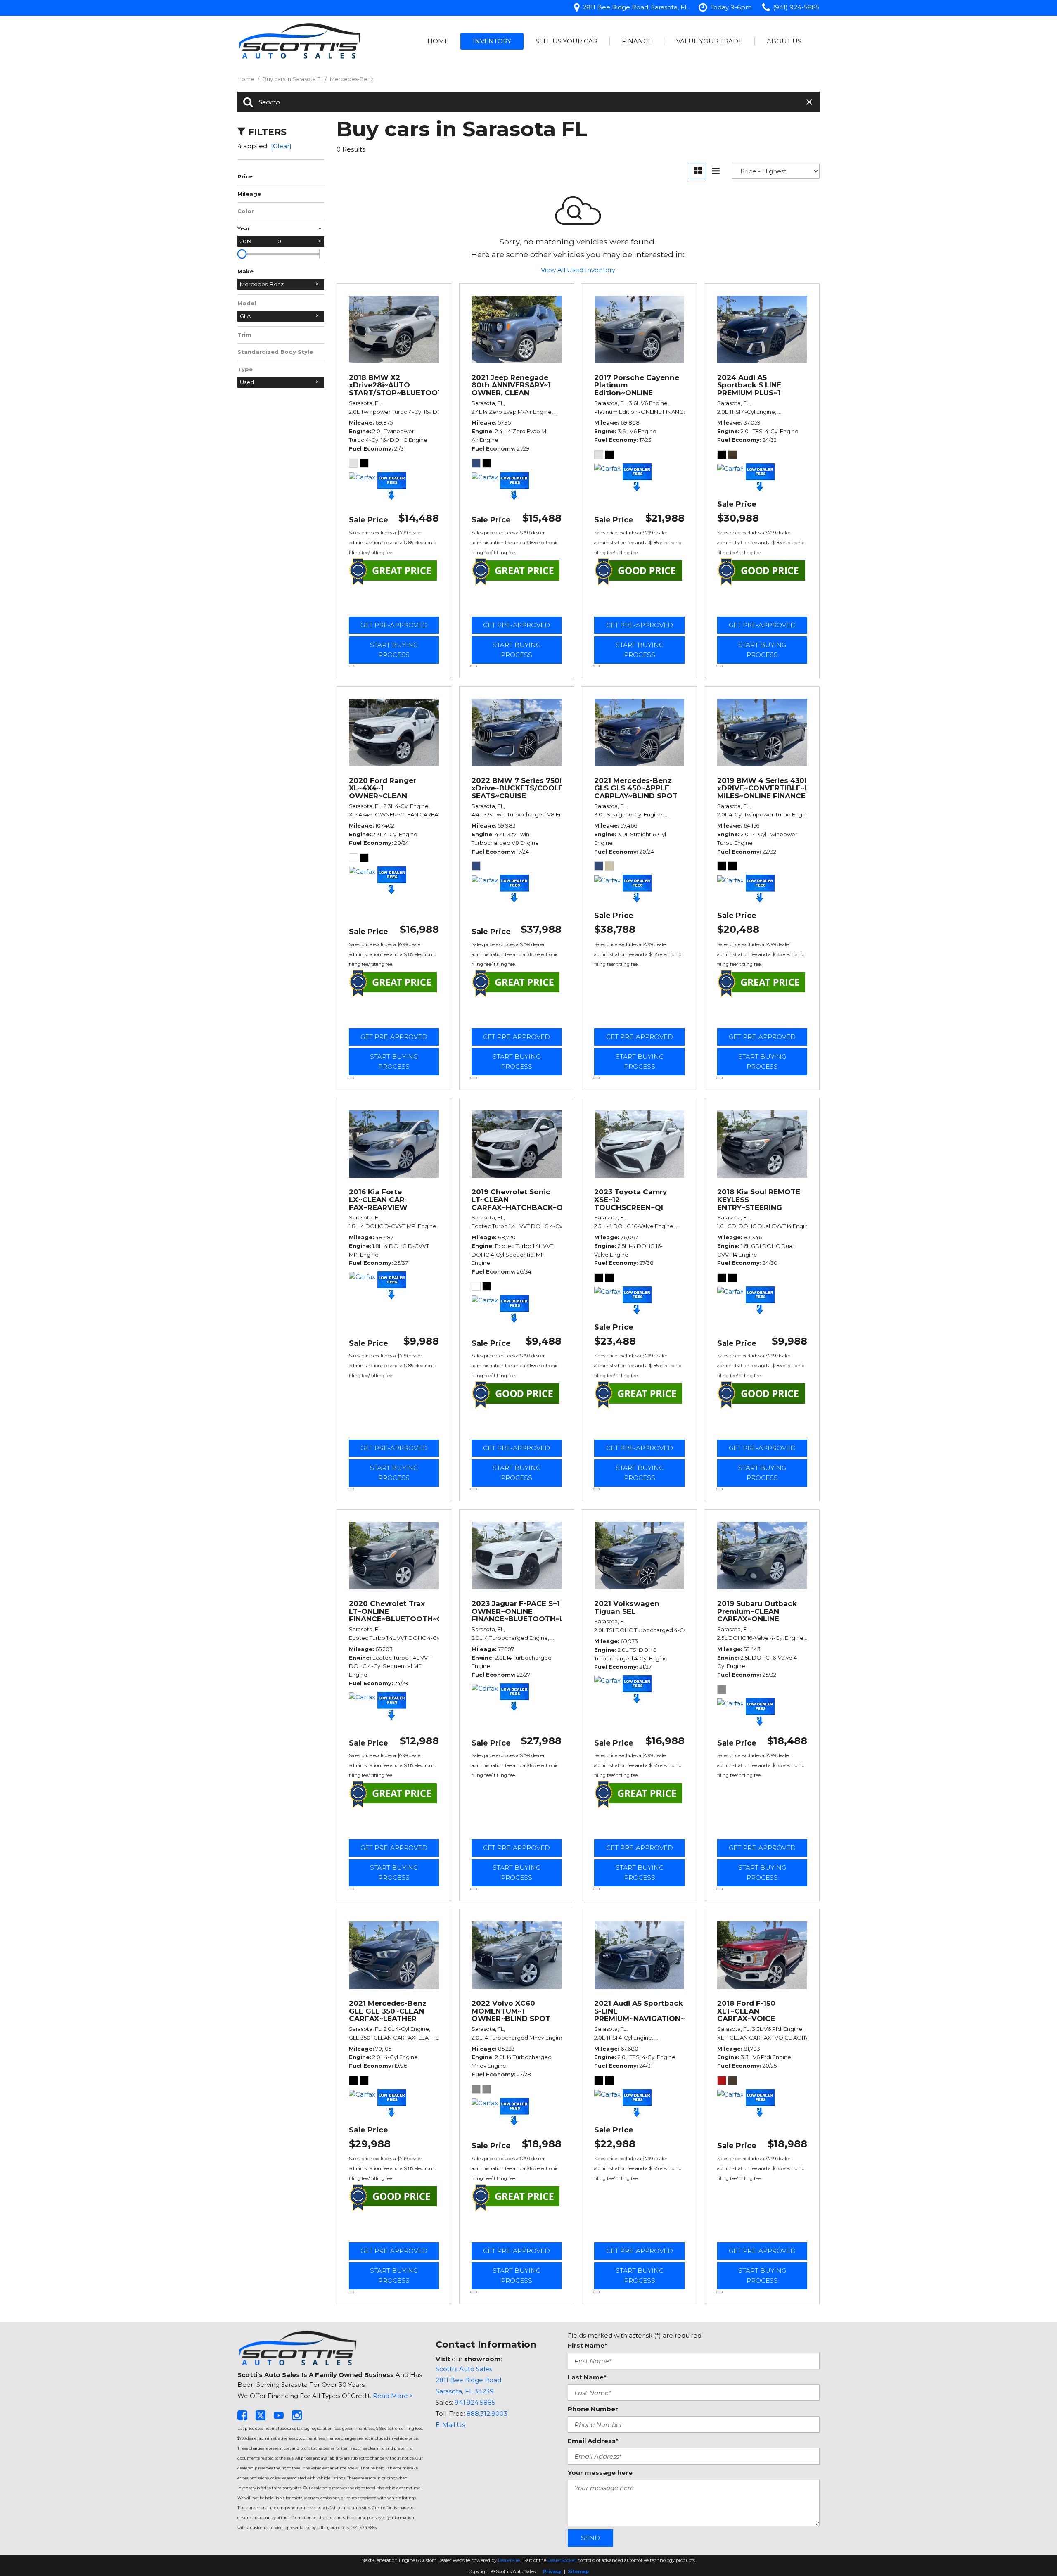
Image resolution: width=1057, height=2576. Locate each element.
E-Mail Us (450, 2425)
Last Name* (587, 2377)
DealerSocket (562, 2560)
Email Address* (593, 2441)
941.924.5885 (475, 2402)
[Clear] (281, 146)
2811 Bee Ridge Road (468, 2380)
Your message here (600, 2473)
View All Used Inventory (578, 270)
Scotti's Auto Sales (464, 2369)
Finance (637, 41)
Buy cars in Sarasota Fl (293, 79)
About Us (784, 41)
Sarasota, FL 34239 (465, 2391)
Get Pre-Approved (394, 625)
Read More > (393, 2396)
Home (438, 41)
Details (394, 605)
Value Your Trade (709, 41)
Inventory (492, 41)
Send (590, 2538)
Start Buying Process (394, 650)
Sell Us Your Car (566, 41)
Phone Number (593, 2409)
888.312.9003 (487, 2414)
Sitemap (578, 2571)
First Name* (588, 2345)
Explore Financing (351, 666)
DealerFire (509, 2560)
